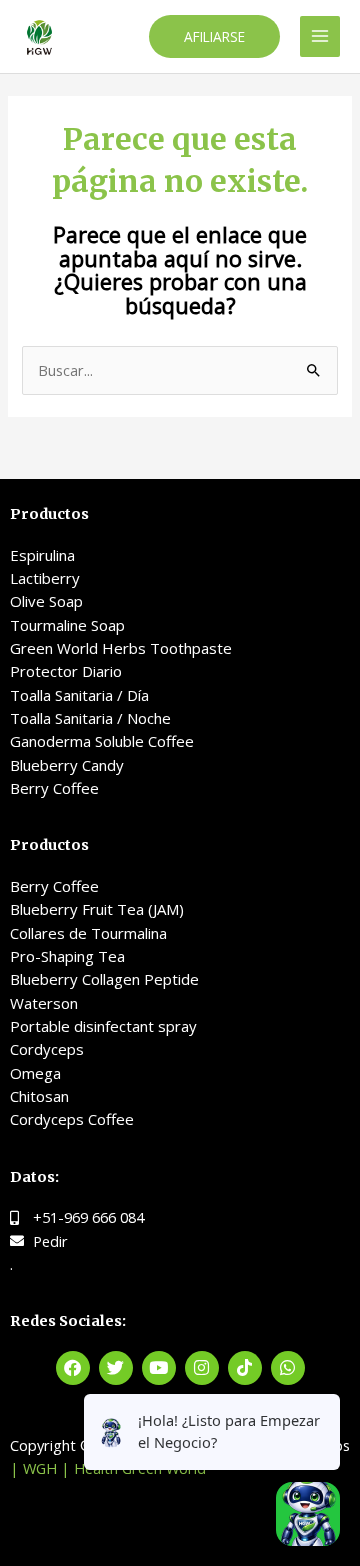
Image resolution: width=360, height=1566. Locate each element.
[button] (214, 37)
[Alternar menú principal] (320, 36)
